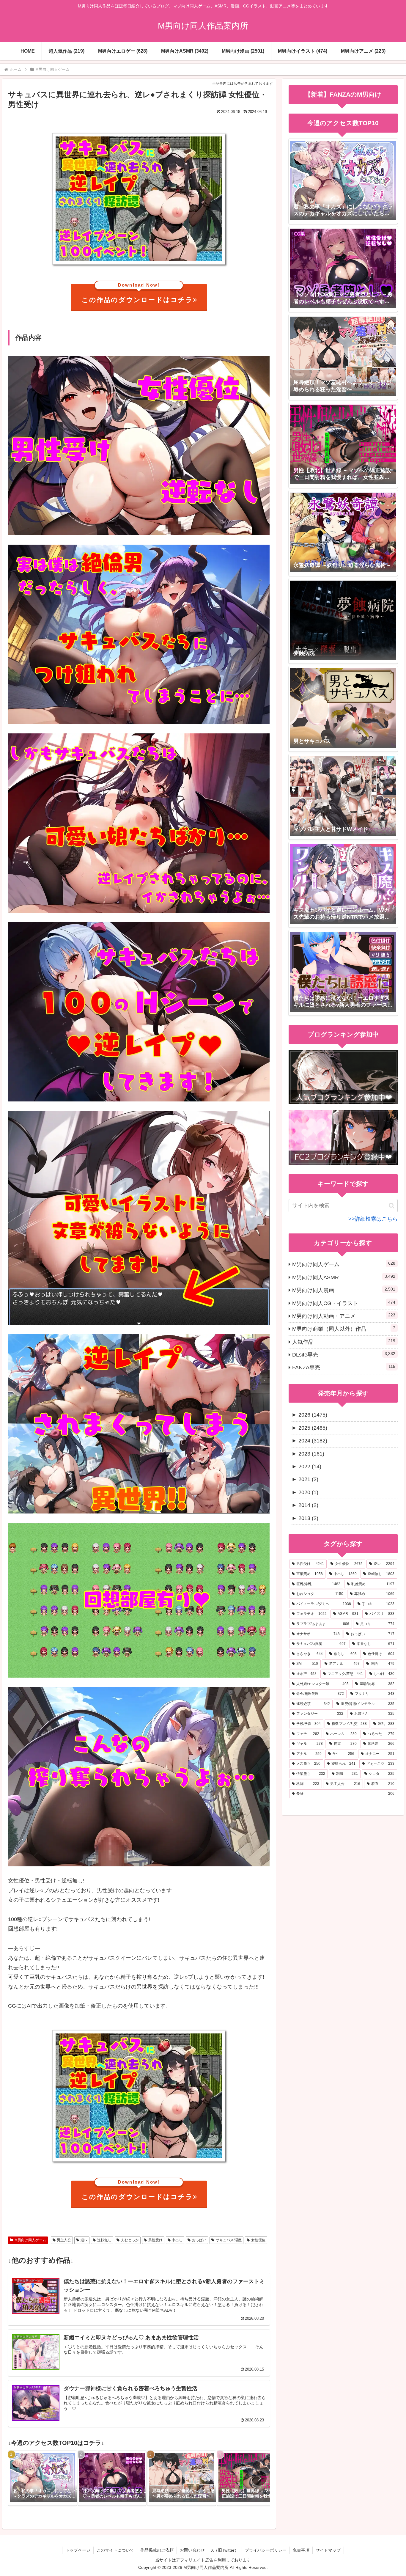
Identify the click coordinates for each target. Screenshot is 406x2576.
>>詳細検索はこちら (373, 1219)
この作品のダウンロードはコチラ (137, 294)
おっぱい (199, 2240)
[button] (259, 2478)
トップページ (78, 2550)
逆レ (84, 2240)
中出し (177, 2240)
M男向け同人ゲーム (30, 2240)
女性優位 (258, 2240)
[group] (43, 2478)
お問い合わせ (192, 2550)
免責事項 (301, 2550)
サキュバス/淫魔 (229, 2240)
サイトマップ (328, 2550)
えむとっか (130, 2240)
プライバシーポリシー (266, 2550)
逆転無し (104, 2240)
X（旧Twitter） (225, 2550)
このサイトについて (115, 2550)
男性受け (155, 2240)
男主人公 (64, 2240)
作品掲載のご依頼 (157, 2550)
